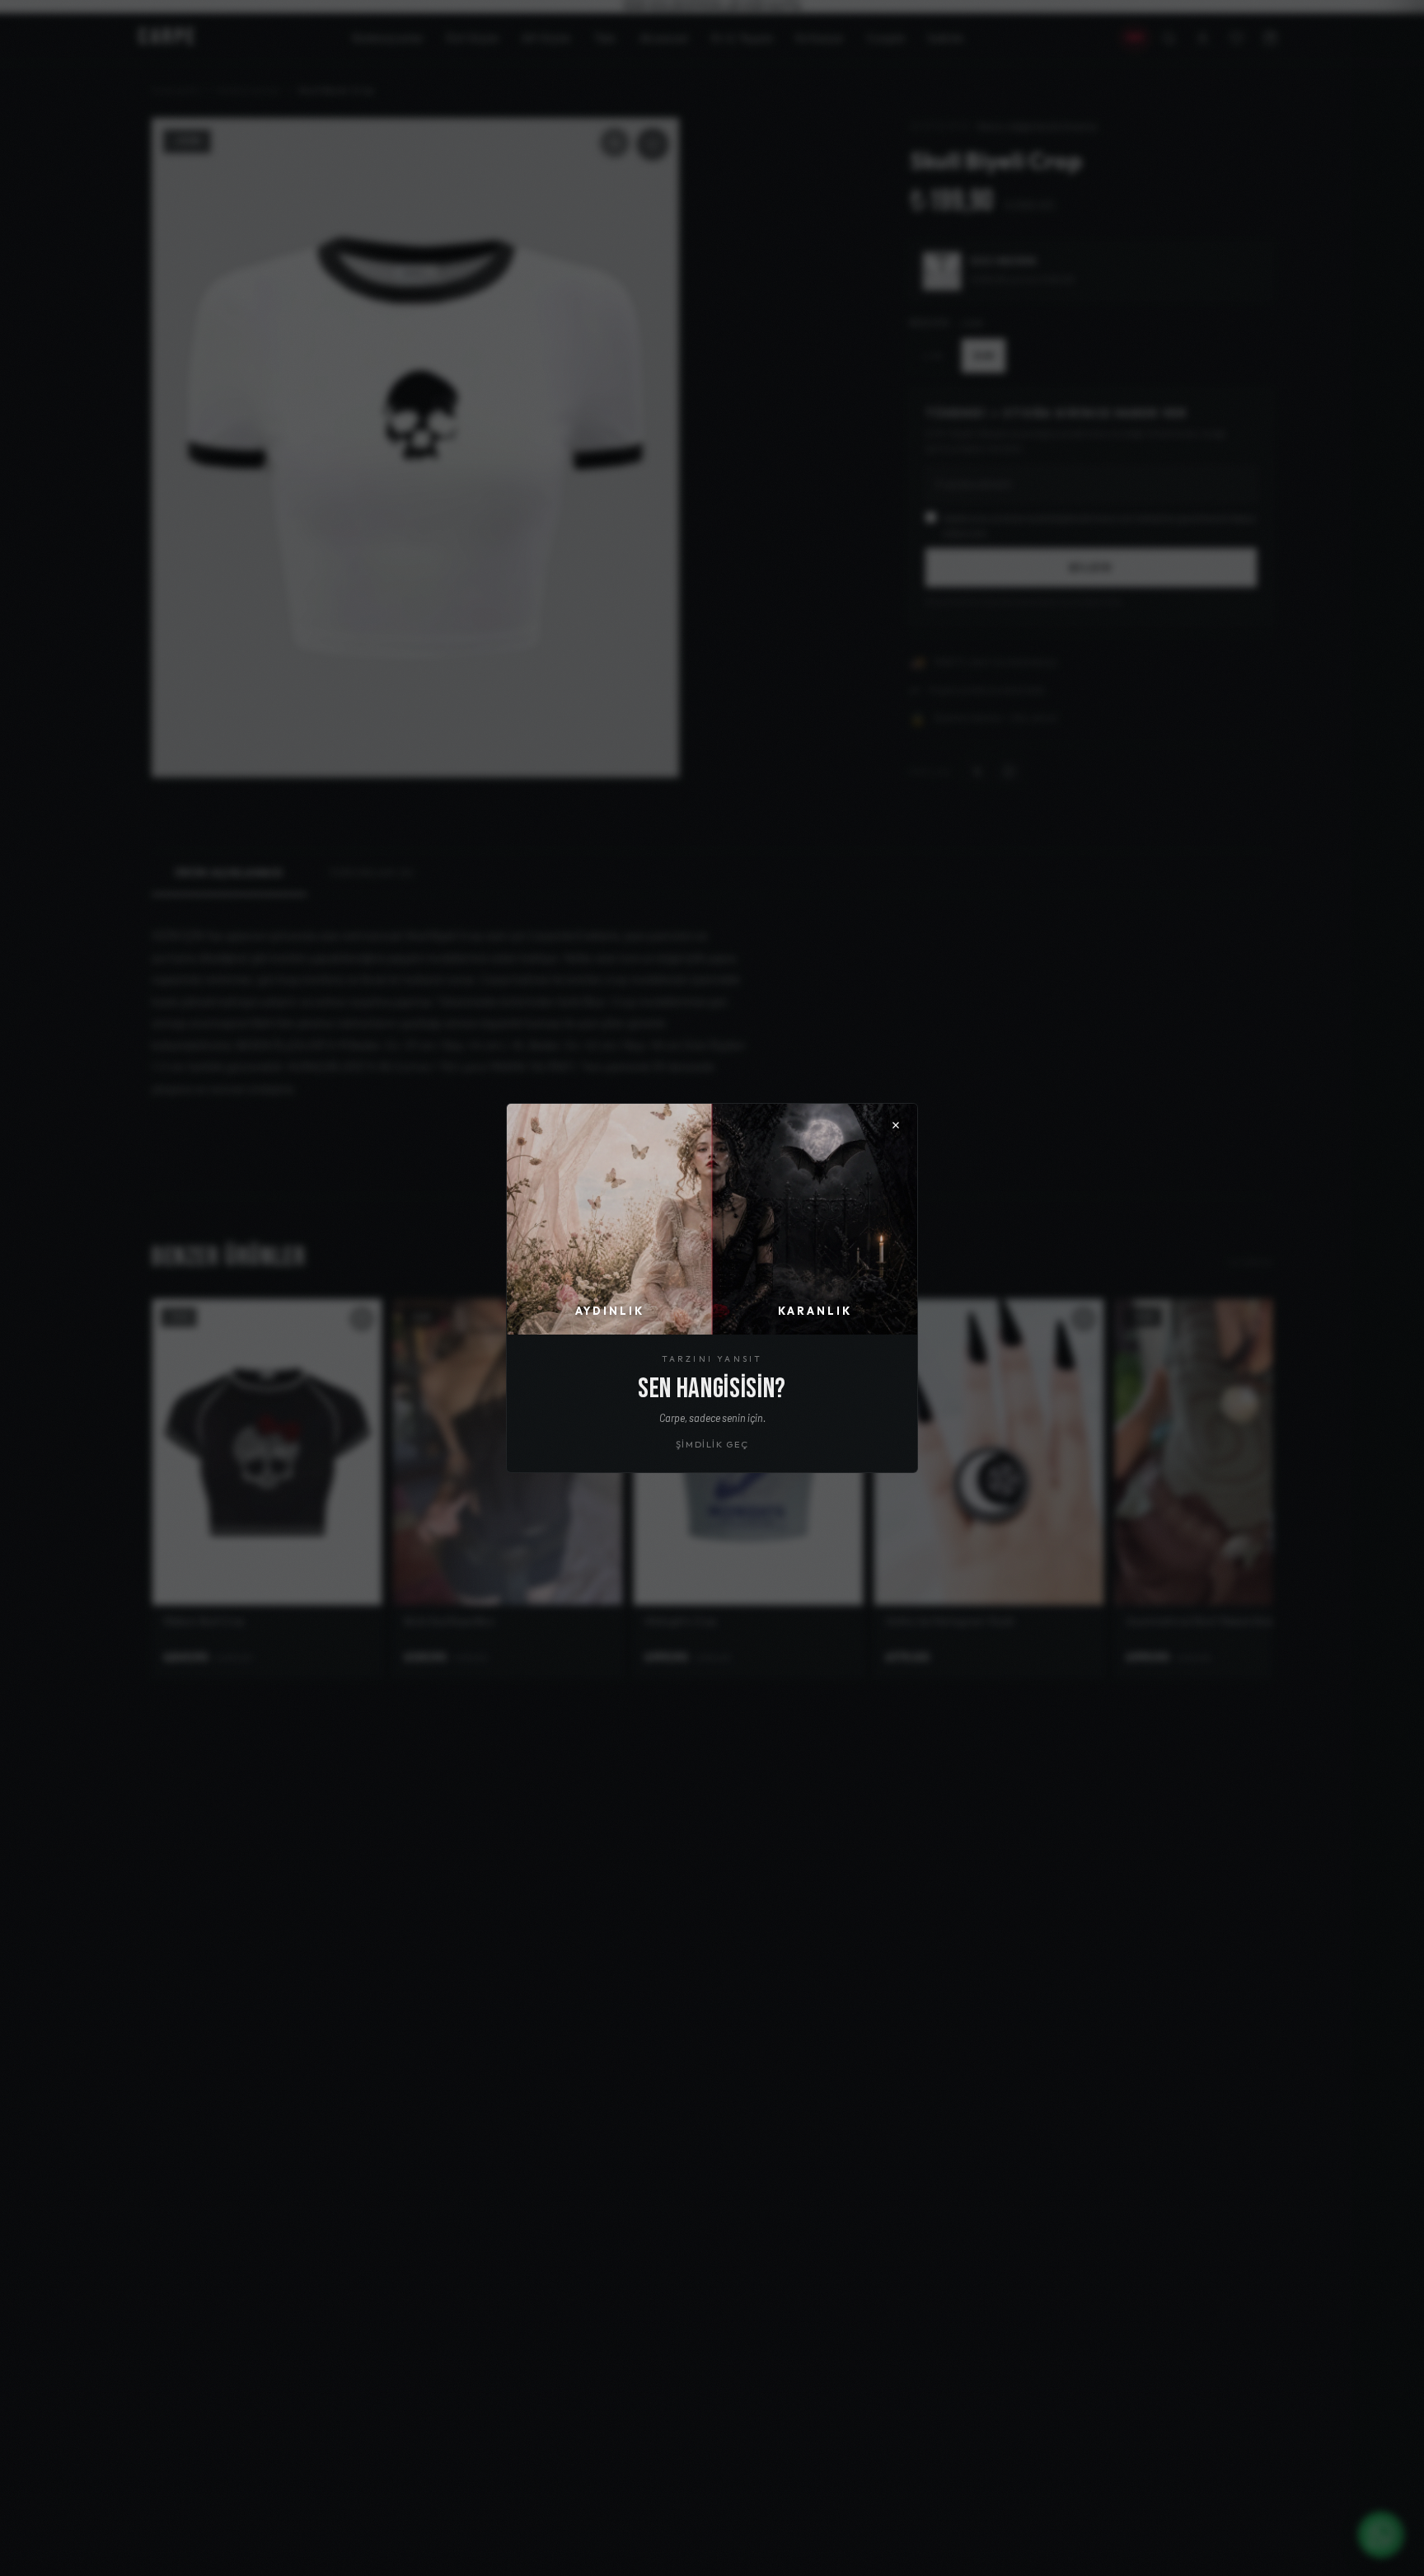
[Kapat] (896, 1125)
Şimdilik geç (712, 1444)
